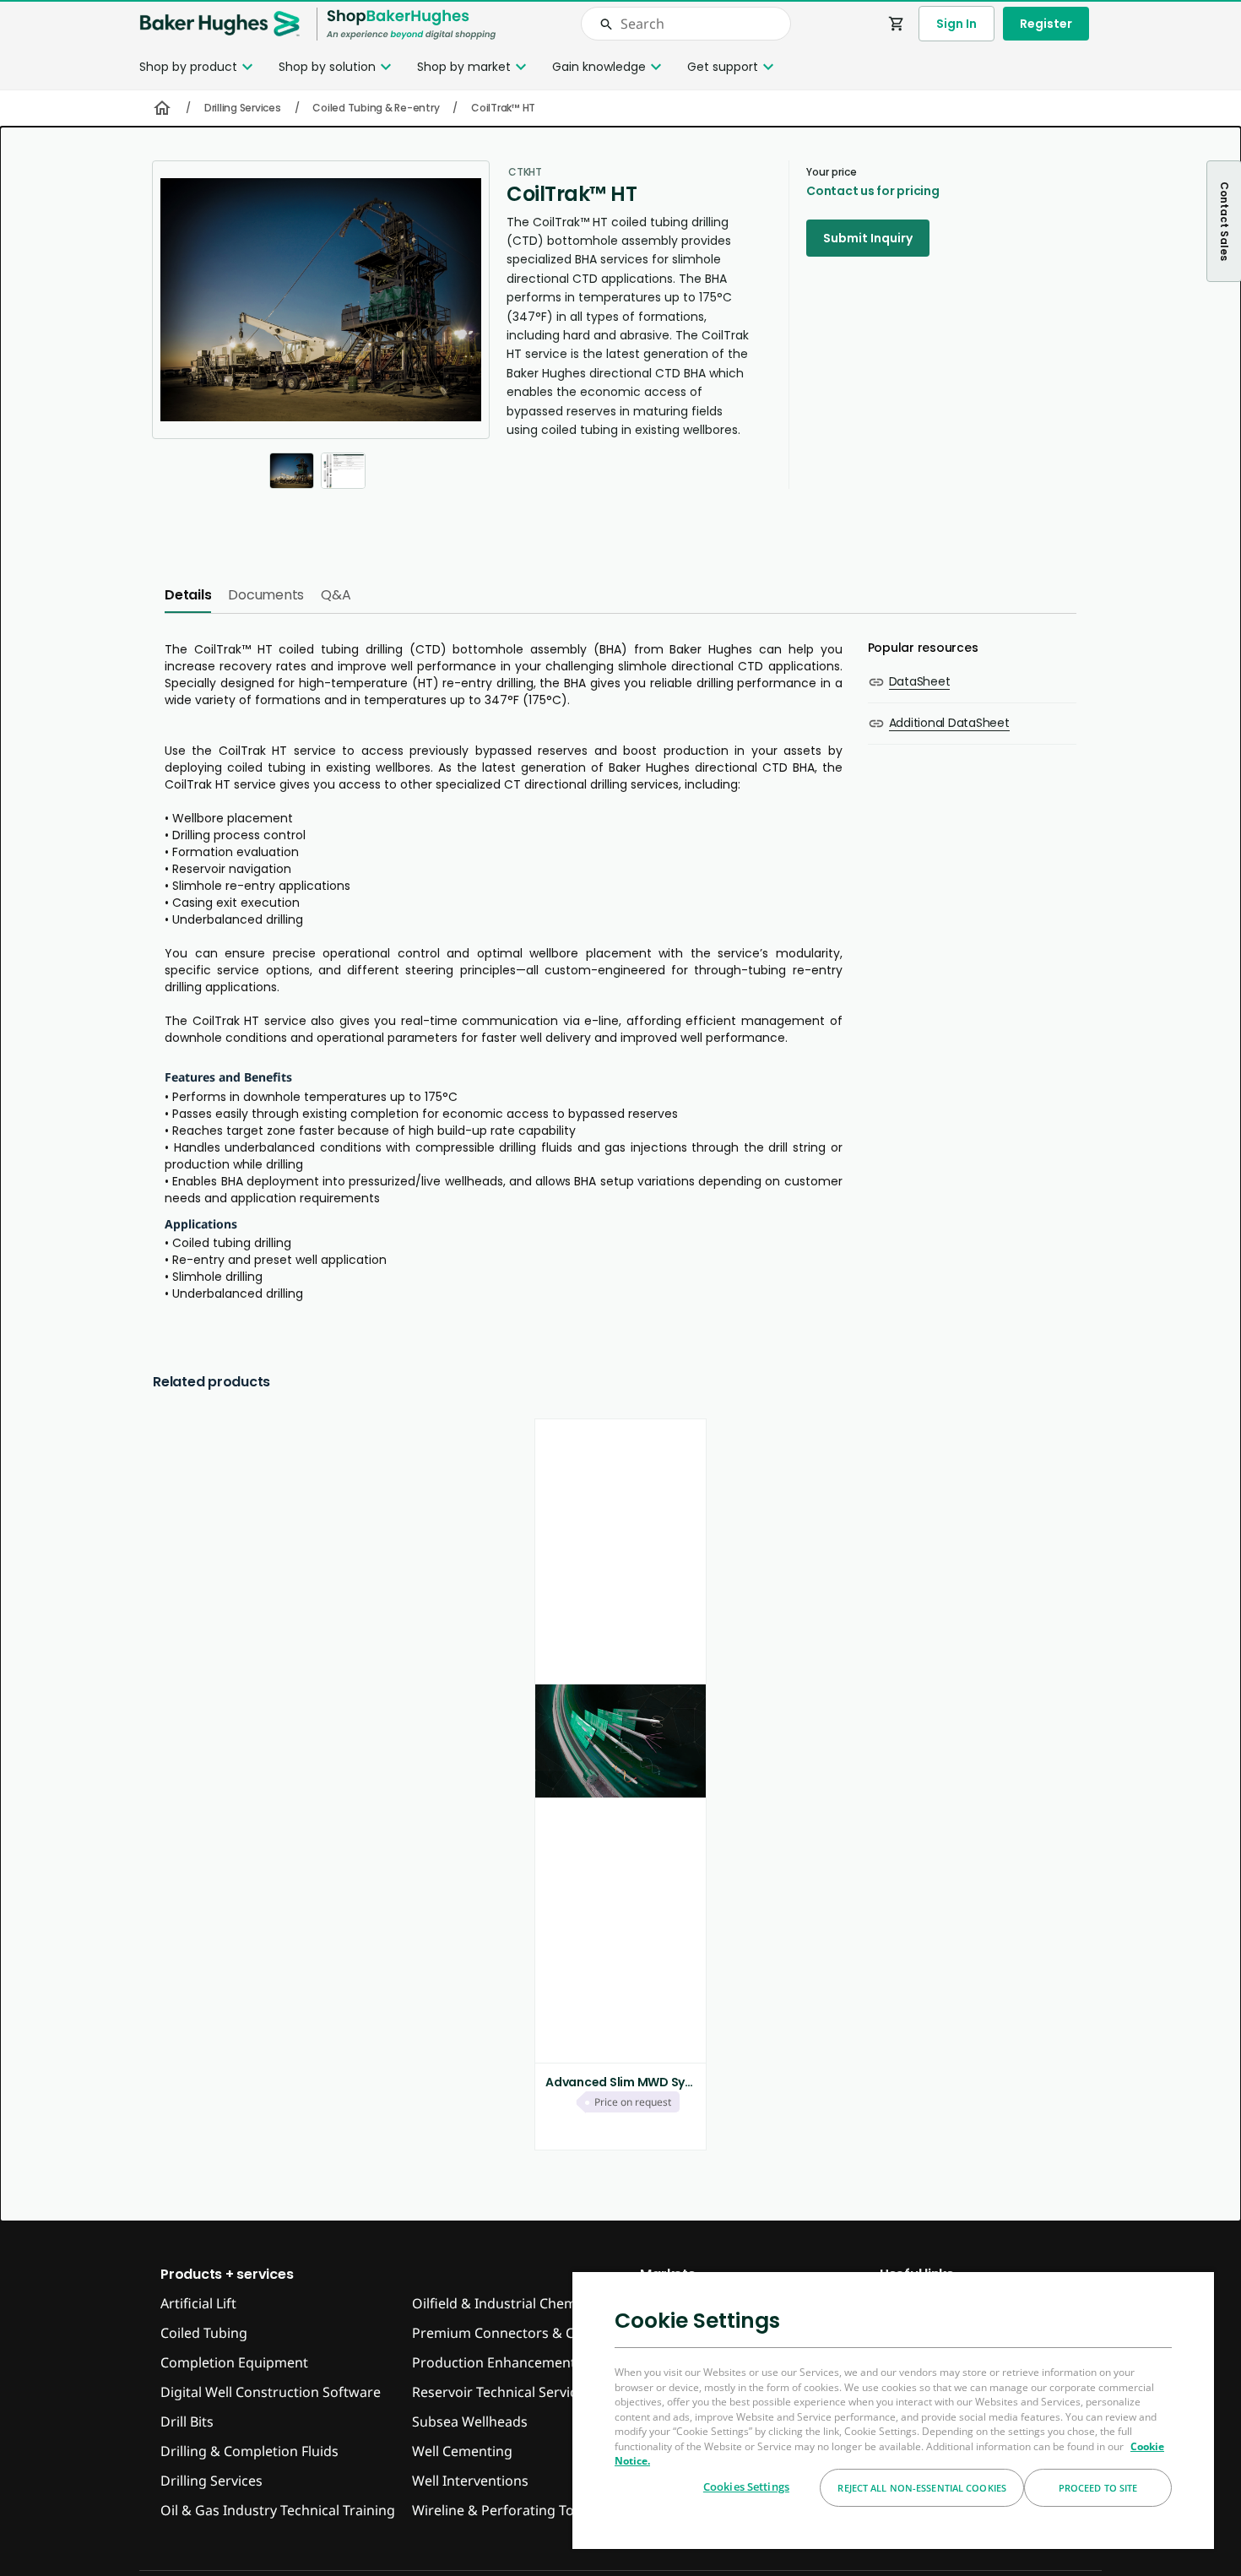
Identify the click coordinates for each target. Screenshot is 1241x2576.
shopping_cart (897, 24)
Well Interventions (470, 2481)
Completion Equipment (234, 2362)
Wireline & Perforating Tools (502, 2510)
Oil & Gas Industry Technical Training (278, 2510)
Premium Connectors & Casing (510, 2333)
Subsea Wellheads (470, 2421)
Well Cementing (462, 2451)
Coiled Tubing (204, 2333)
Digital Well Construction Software (271, 2392)
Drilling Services (243, 108)
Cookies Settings (746, 2487)
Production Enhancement (494, 2362)
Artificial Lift (198, 2303)
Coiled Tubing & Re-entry (376, 108)
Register (1046, 24)
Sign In (956, 24)
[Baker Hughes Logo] (219, 24)
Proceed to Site (1098, 2488)
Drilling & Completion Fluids (249, 2451)
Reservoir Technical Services (501, 2392)
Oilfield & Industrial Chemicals (508, 2303)
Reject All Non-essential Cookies (922, 2488)
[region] (893, 2410)
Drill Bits (187, 2421)
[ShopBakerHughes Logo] (411, 24)
